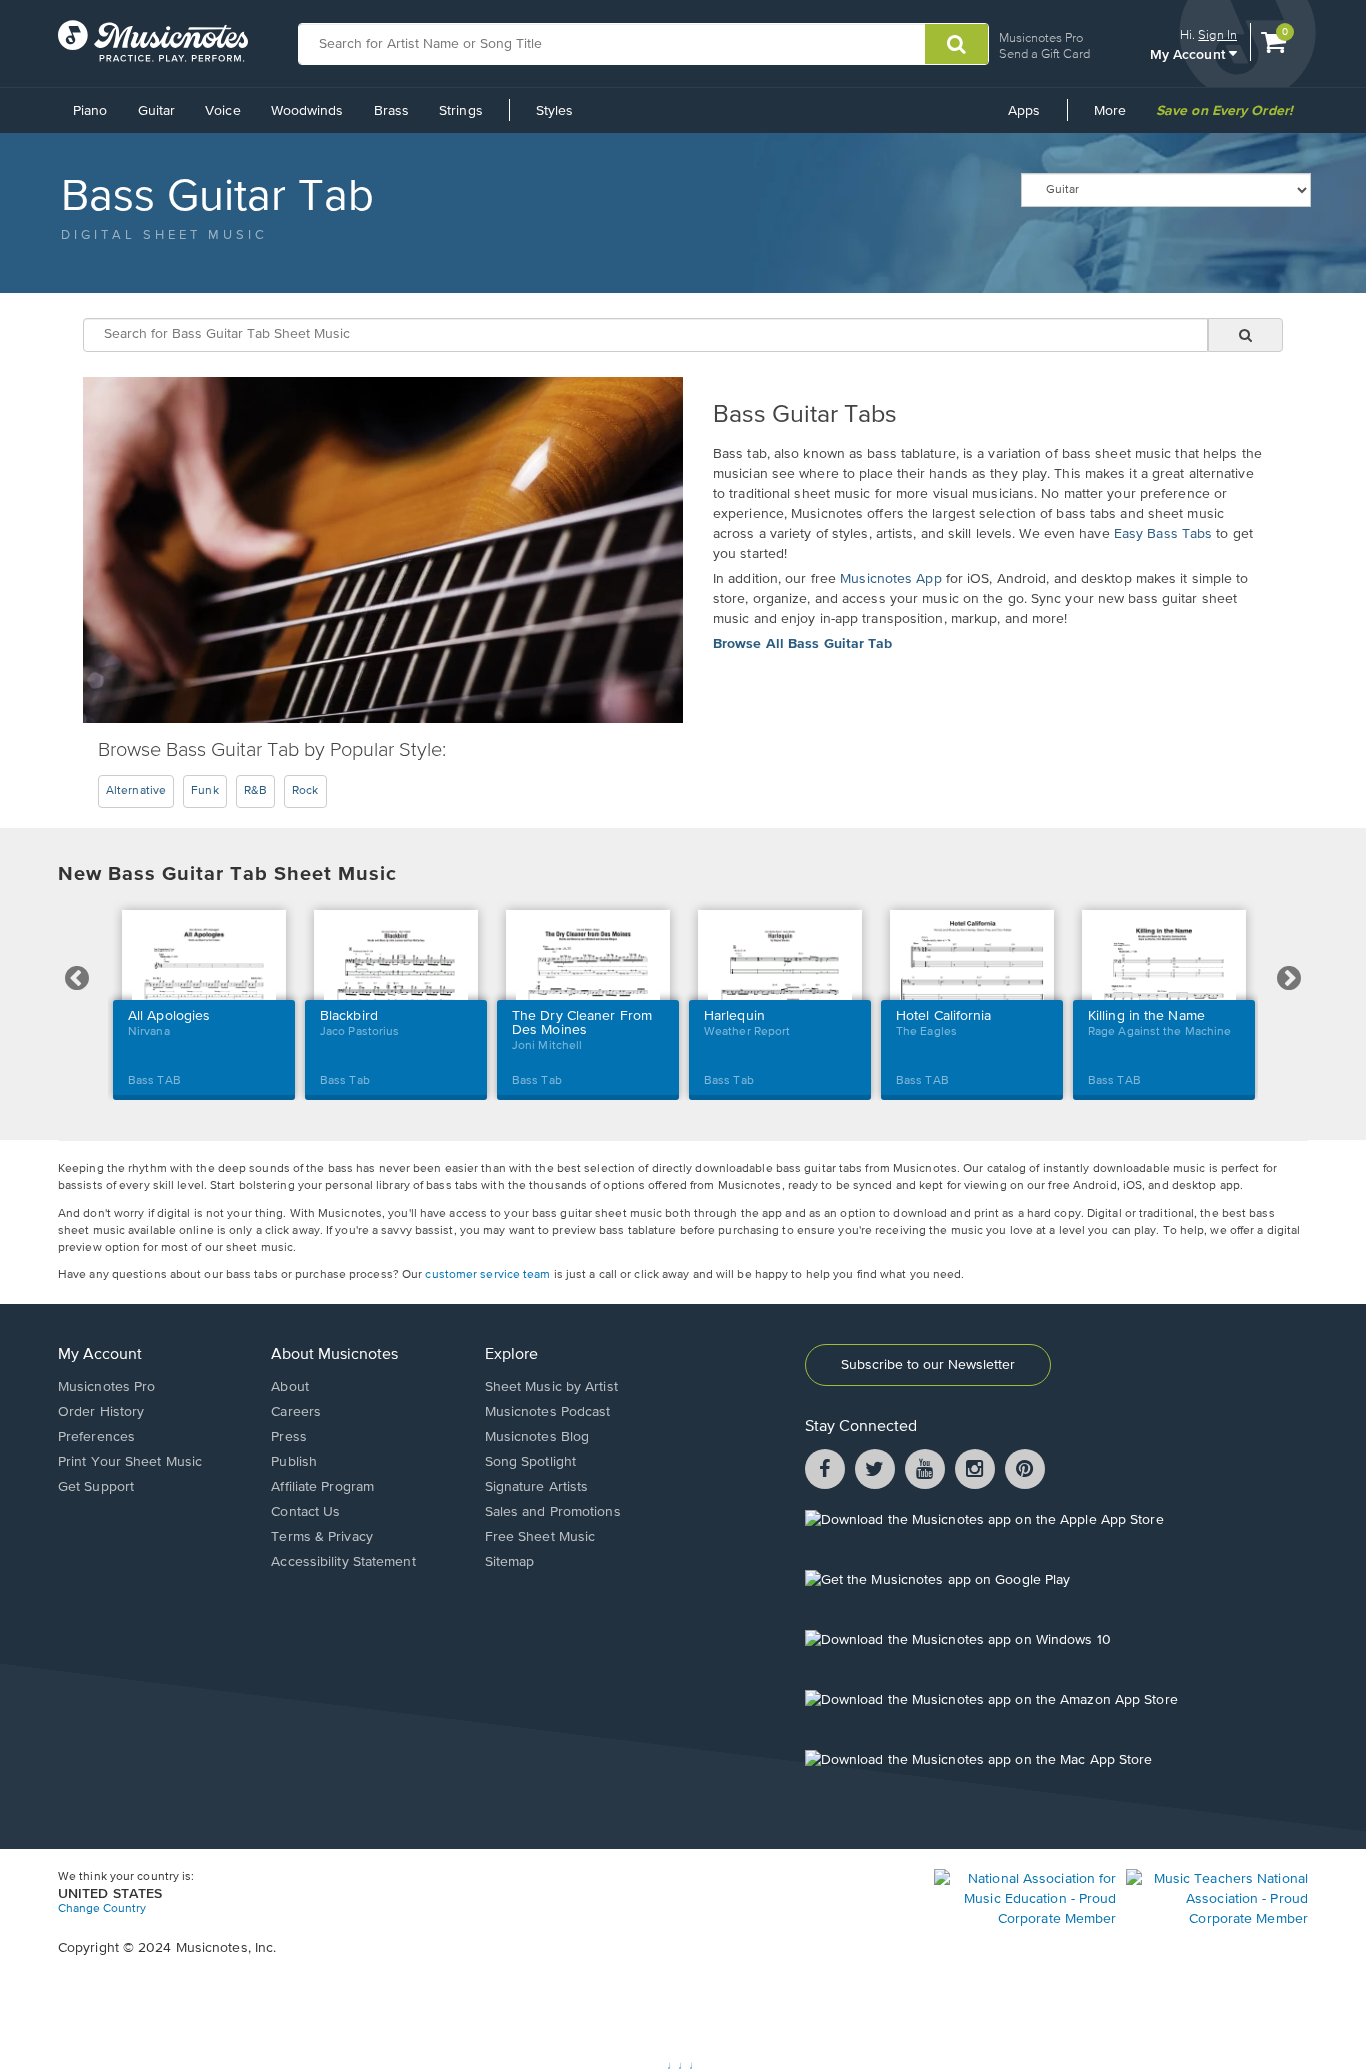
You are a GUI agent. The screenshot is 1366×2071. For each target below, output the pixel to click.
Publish (294, 1462)
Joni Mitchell (547, 1046)
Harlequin (734, 1016)
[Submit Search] (956, 44)
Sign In (1217, 34)
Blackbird (349, 1016)
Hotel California (944, 1016)
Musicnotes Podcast (548, 1412)
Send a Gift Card (1044, 53)
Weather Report (747, 1032)
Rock (305, 791)
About (290, 1387)
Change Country (102, 1909)
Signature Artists (537, 1487)
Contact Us (305, 1512)
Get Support (96, 1487)
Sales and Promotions (553, 1512)
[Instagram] (975, 1472)
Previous (77, 979)
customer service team (487, 1275)
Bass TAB (154, 1081)
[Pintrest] (1025, 1472)
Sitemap (510, 1562)
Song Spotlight (530, 1462)
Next (1289, 979)
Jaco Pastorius (359, 1032)
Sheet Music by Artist (551, 1387)
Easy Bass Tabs (1163, 534)
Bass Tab (345, 1081)
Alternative (136, 791)
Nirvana (149, 1032)
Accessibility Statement (343, 1562)
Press (289, 1437)
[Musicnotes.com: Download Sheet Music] (153, 41)
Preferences (96, 1437)
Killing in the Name (1146, 1016)
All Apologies (169, 1016)
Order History (101, 1412)
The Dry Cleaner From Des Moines (582, 1023)
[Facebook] (825, 1472)
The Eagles (926, 1032)
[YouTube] (925, 1472)
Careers (296, 1412)
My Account (100, 1355)
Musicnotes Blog (537, 1437)
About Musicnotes (334, 1355)
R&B (255, 791)
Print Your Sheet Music (130, 1462)
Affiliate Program (322, 1487)
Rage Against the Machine (1159, 1032)
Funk (204, 791)
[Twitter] (875, 1472)
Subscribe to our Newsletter (928, 1365)
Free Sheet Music (540, 1537)
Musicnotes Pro (1041, 37)
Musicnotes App (890, 579)
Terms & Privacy (322, 1537)
